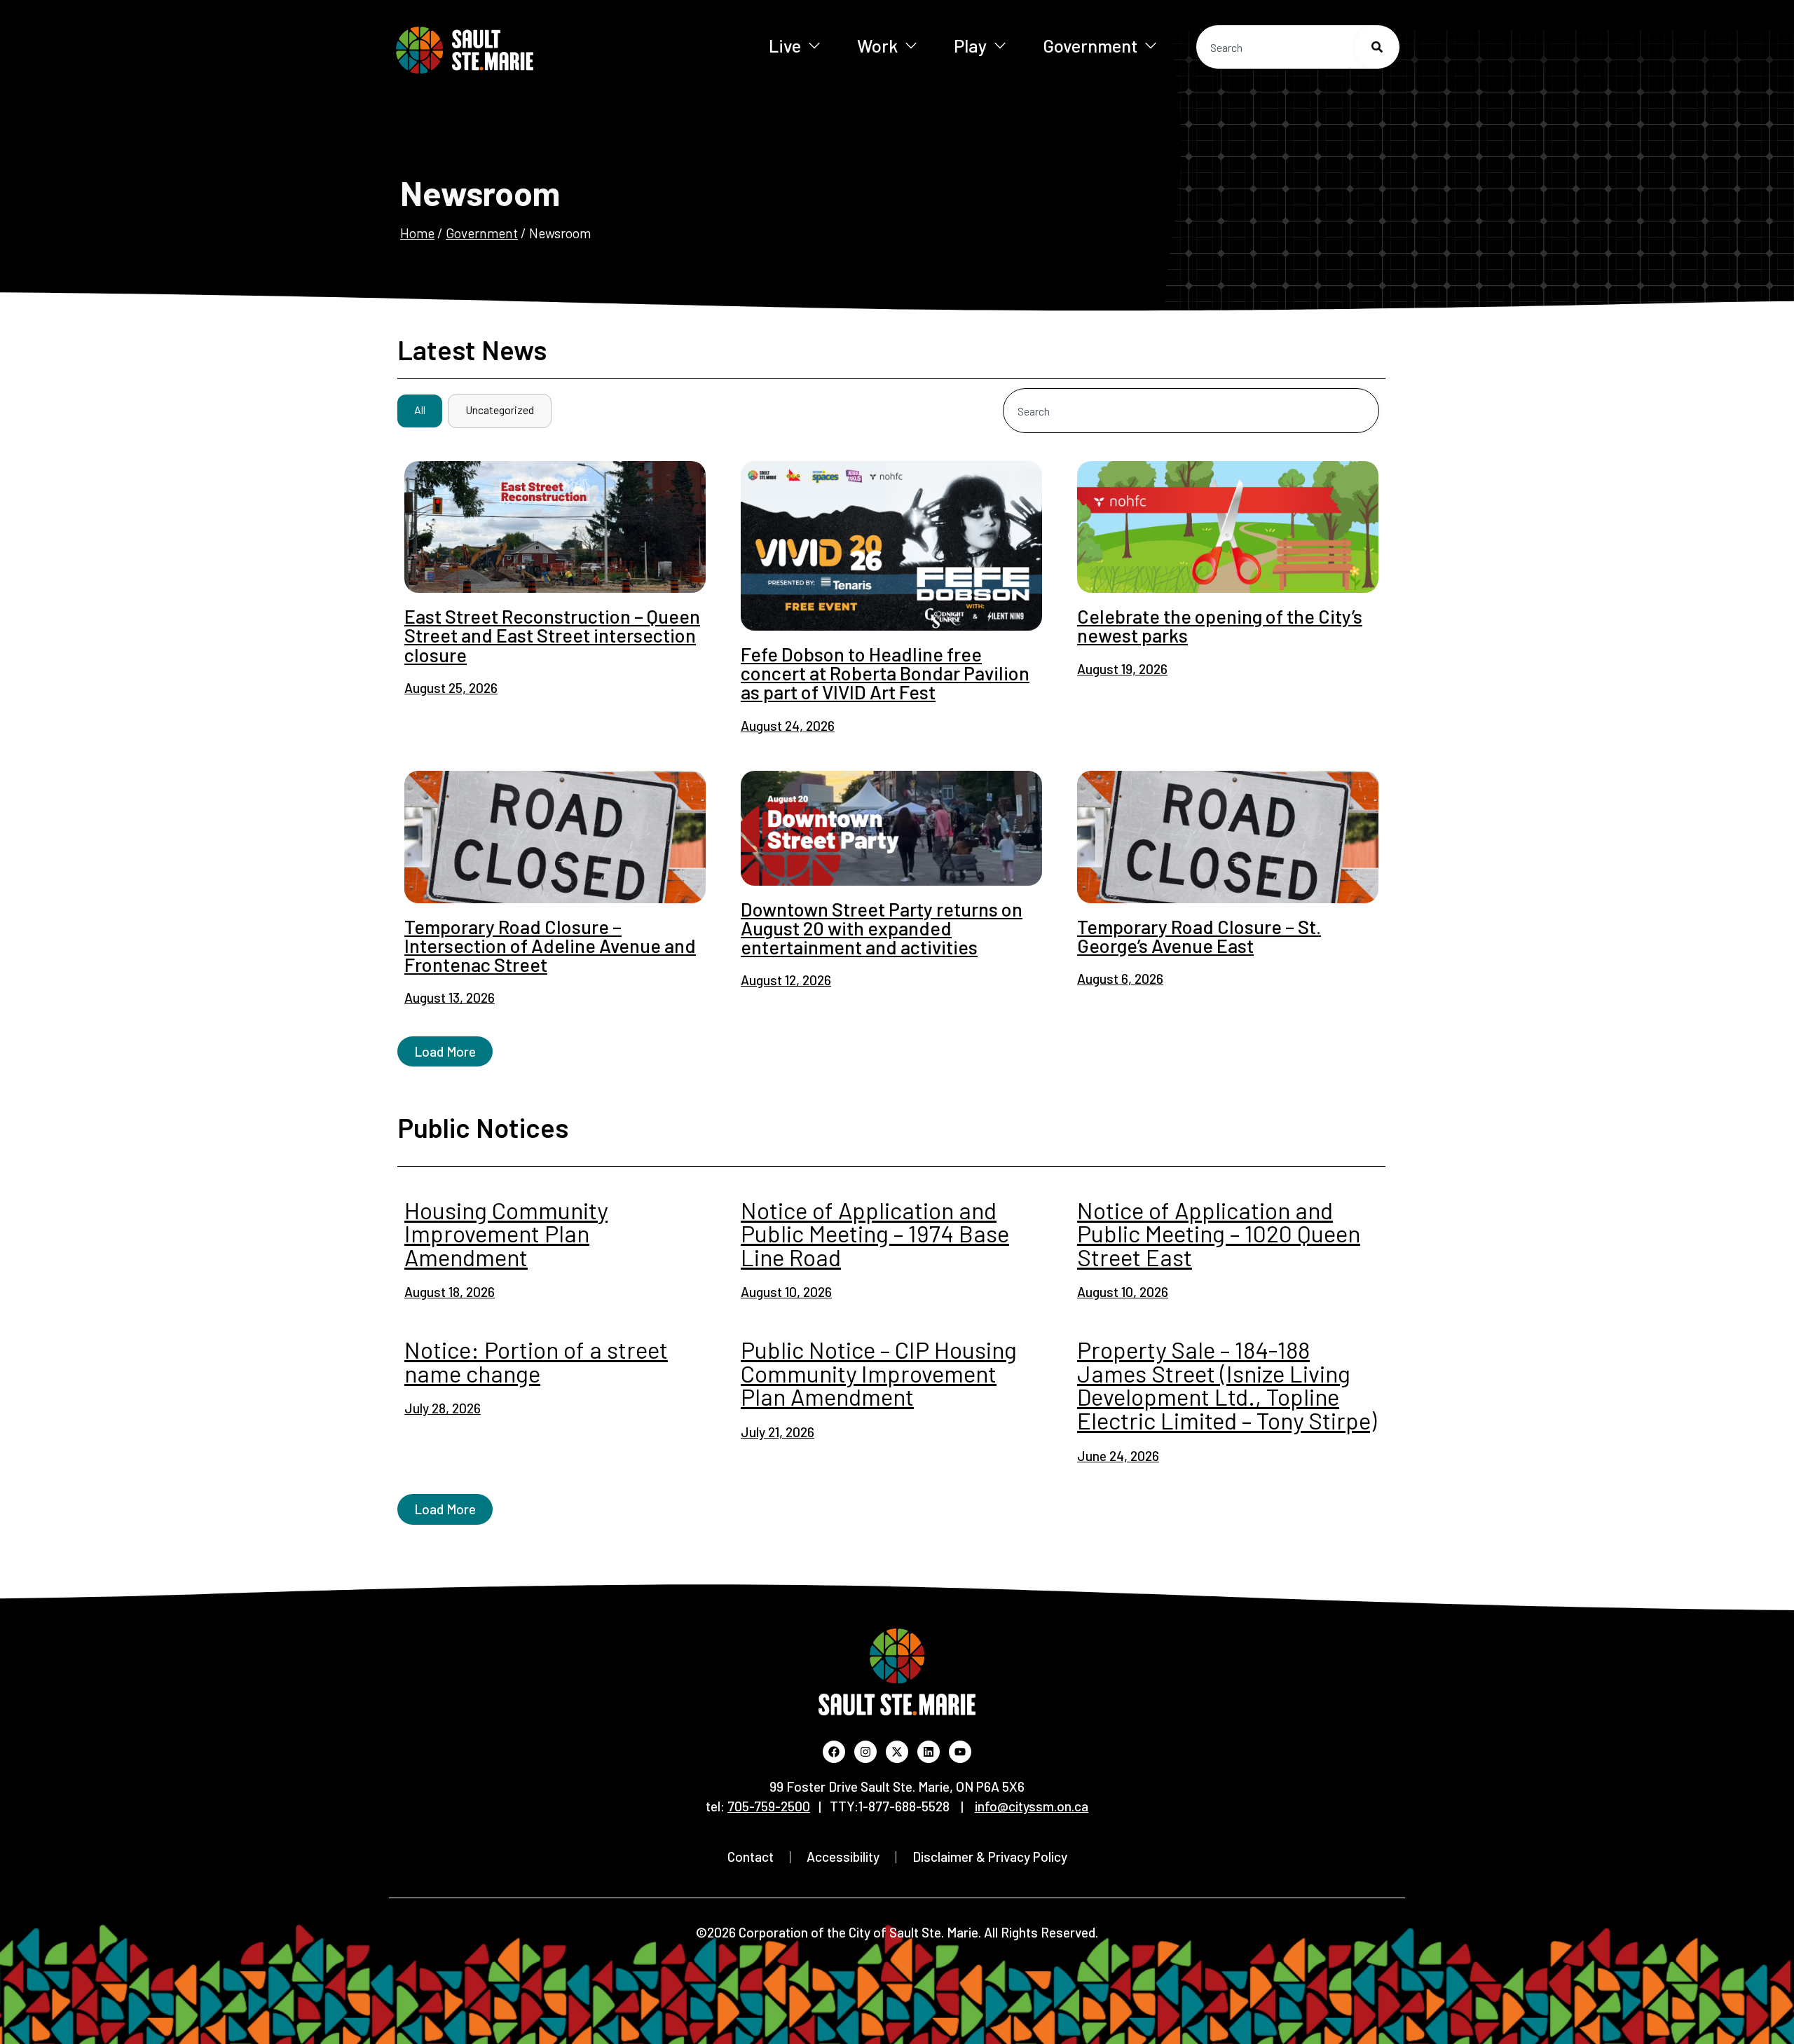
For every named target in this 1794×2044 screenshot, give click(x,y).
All (420, 410)
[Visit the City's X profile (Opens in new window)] (897, 1752)
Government (1090, 45)
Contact (751, 1857)
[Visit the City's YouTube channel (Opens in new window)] (960, 1752)
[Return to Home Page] (511, 50)
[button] (445, 1051)
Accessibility (843, 1857)
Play (970, 45)
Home (417, 233)
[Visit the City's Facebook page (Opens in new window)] (834, 1752)
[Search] (1377, 47)
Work (877, 45)
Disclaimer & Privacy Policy (990, 1857)
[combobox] (1298, 47)
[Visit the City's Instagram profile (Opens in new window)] (865, 1752)
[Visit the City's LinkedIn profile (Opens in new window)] (929, 1752)
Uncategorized (500, 410)
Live (785, 45)
